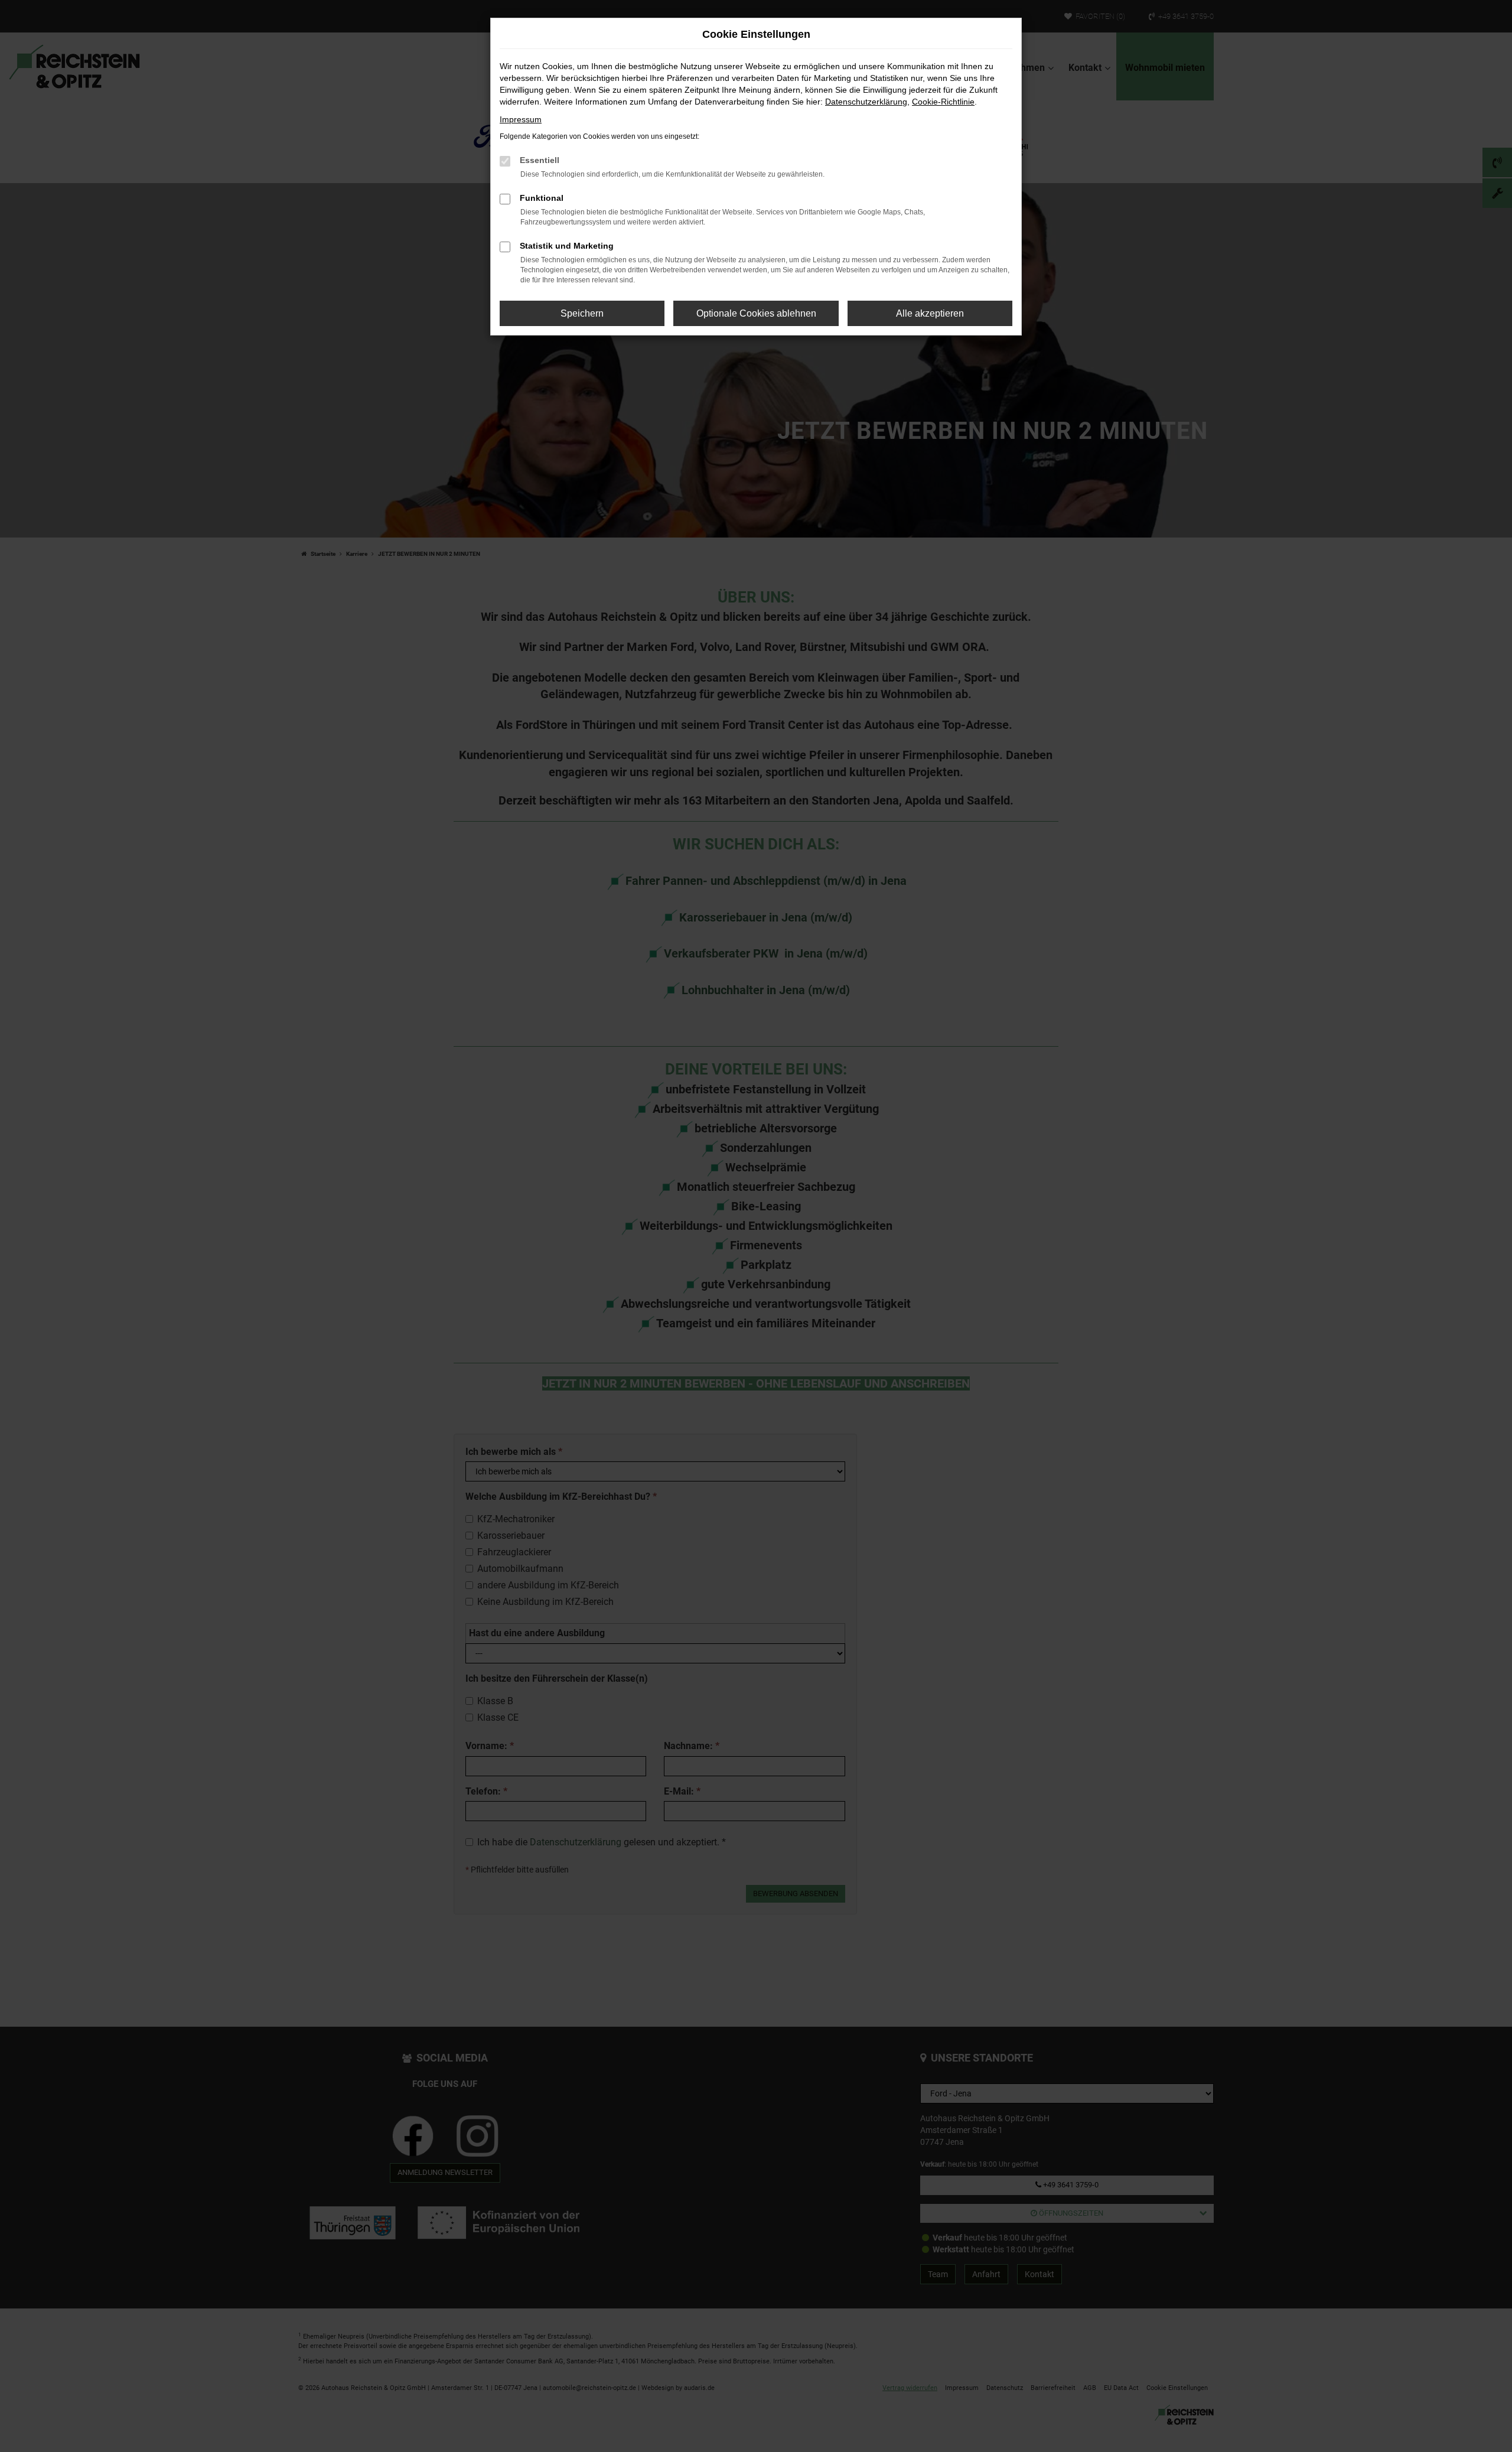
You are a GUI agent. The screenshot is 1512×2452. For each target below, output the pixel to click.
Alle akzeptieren (930, 313)
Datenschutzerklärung (866, 102)
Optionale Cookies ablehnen (756, 313)
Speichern (582, 313)
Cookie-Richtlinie (943, 102)
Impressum (521, 119)
